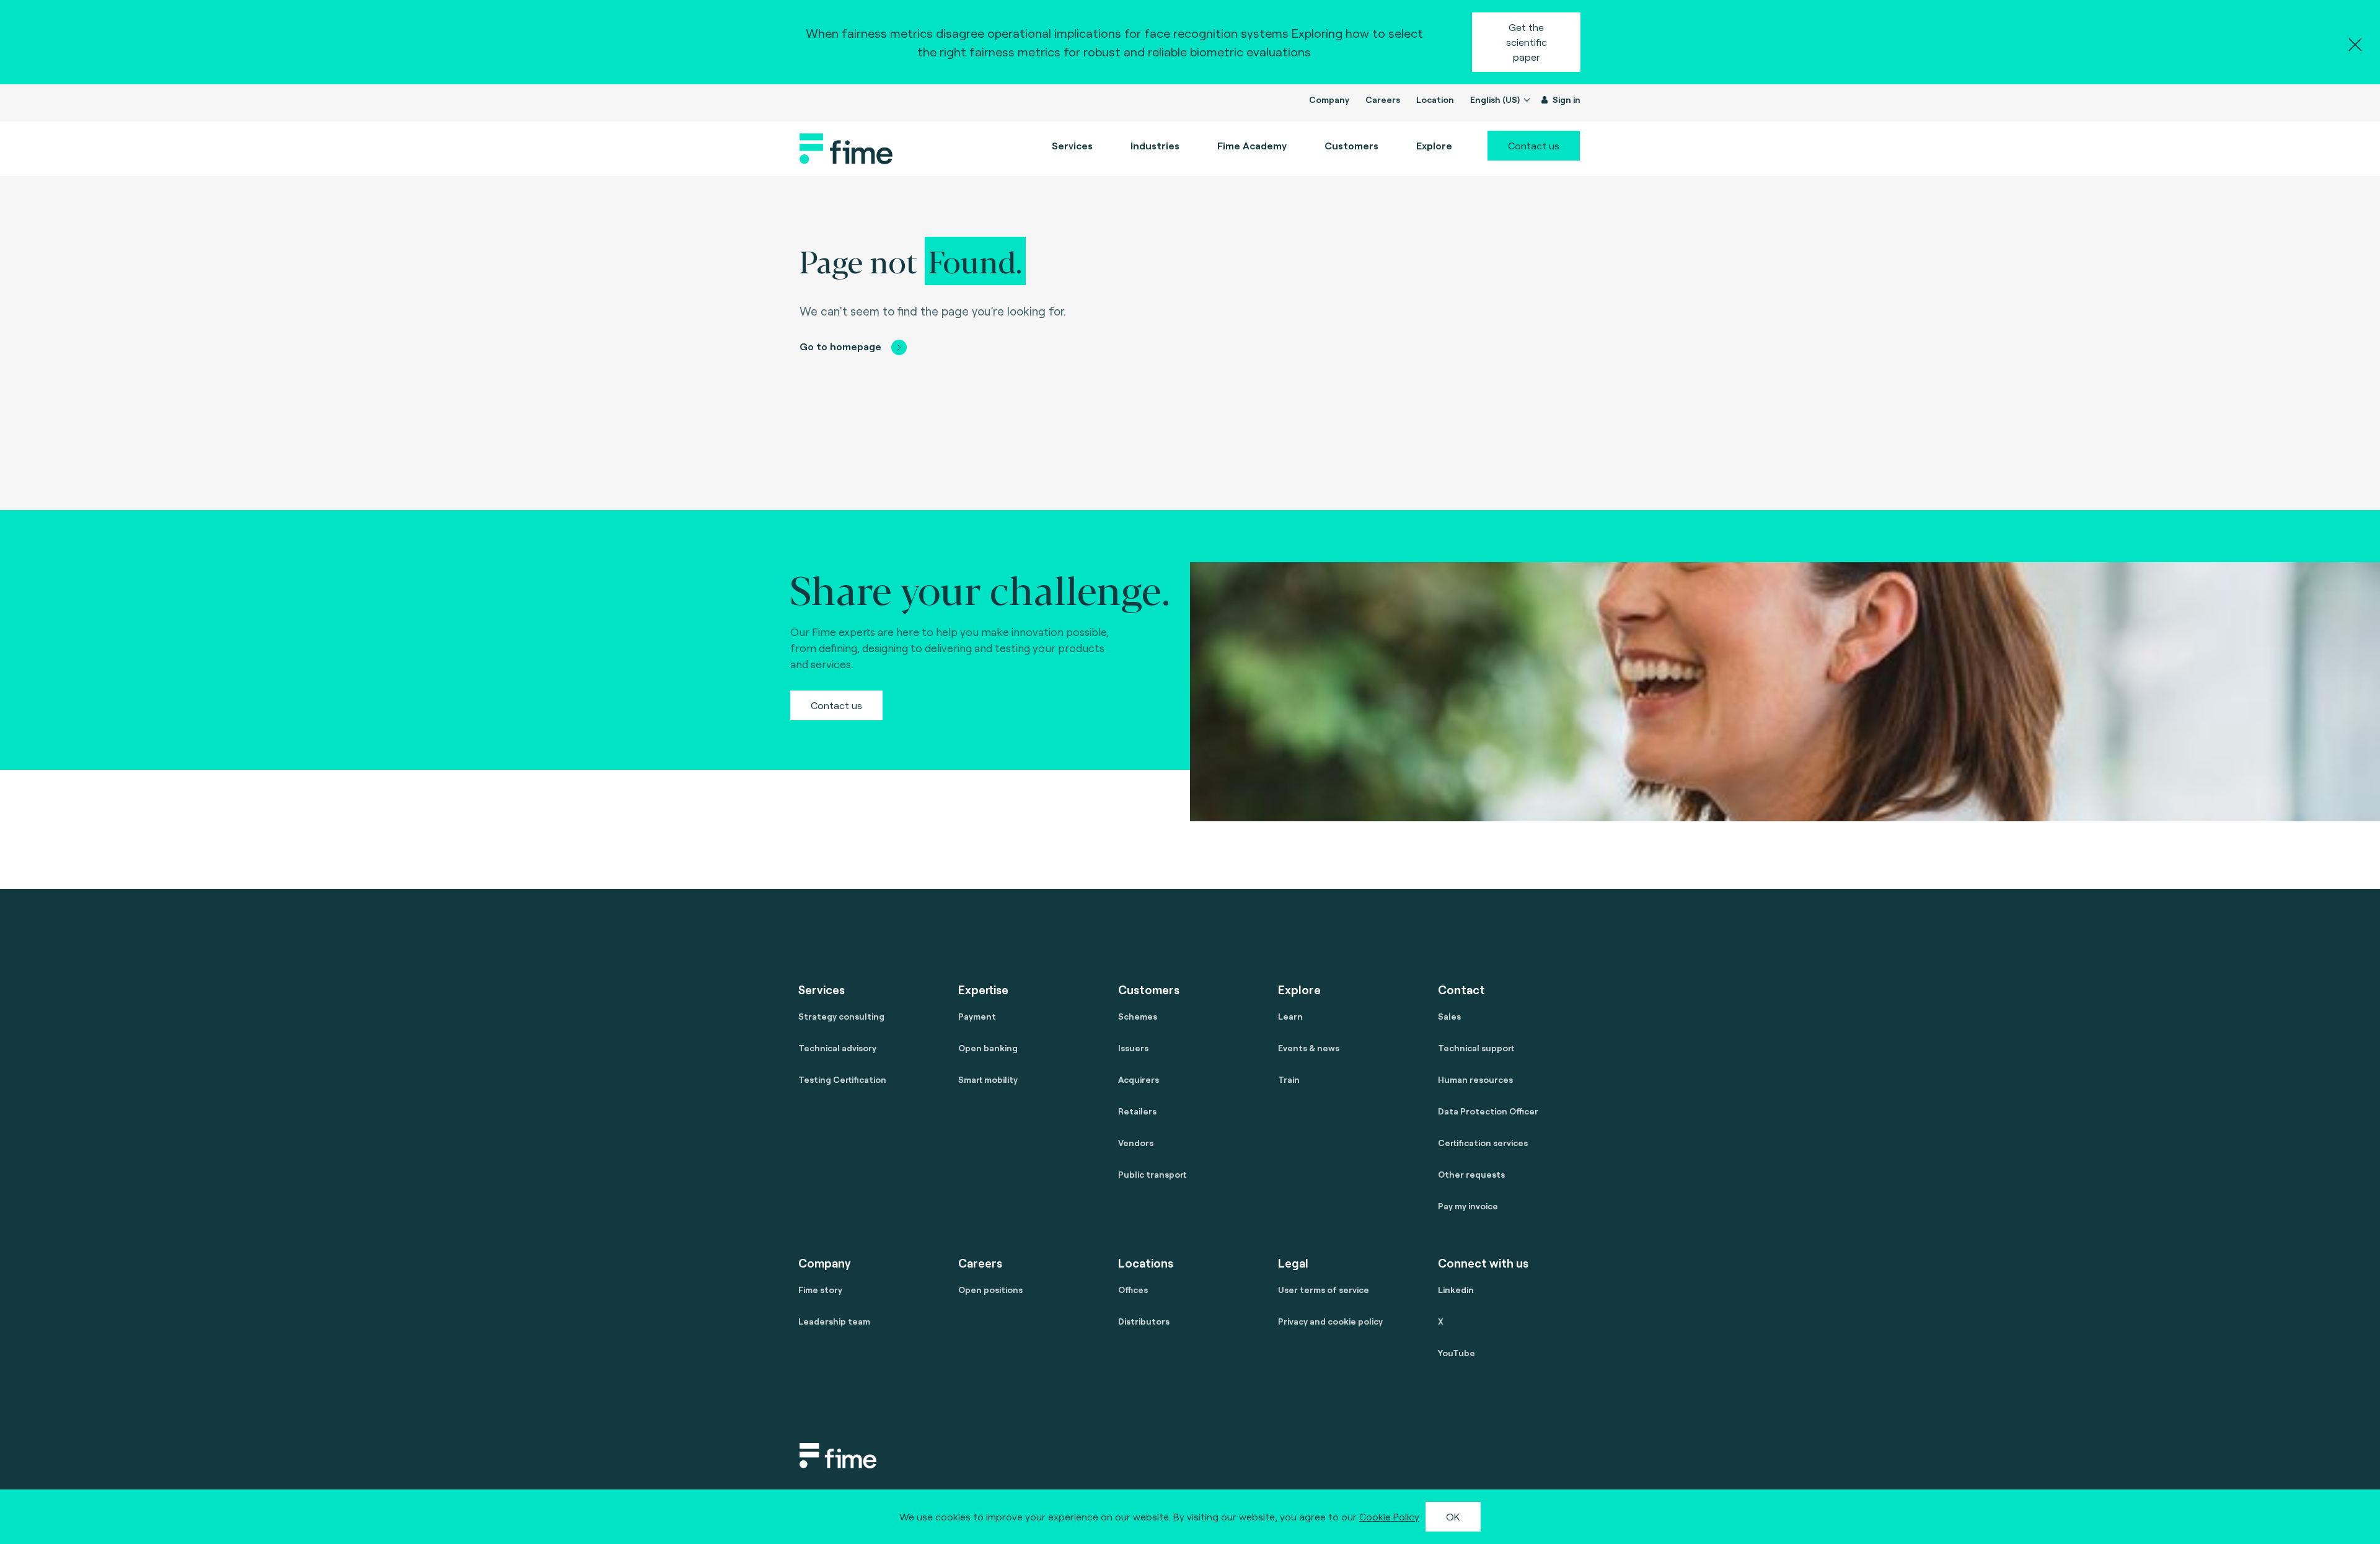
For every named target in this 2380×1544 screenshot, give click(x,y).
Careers (1383, 99)
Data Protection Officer (1488, 1111)
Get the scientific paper (1527, 42)
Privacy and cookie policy (1330, 1321)
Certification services (1483, 1143)
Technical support (1476, 1048)
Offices (1133, 1290)
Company (1329, 99)
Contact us (1534, 145)
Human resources (1475, 1079)
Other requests (1471, 1174)
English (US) (1496, 99)
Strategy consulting (841, 1016)
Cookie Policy (1389, 1516)
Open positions (990, 1290)
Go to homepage (840, 346)
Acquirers (1139, 1079)
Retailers (1137, 1111)
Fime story (820, 1290)
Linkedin (1456, 1290)
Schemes (1138, 1016)
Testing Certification (842, 1079)
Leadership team (834, 1321)
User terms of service (1324, 1290)
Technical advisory (837, 1048)
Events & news (1309, 1048)
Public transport (1152, 1174)
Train (1289, 1079)
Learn (1290, 1016)
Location (1435, 99)
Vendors (1136, 1143)
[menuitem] (1252, 146)
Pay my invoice (1468, 1206)
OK (1453, 1516)
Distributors (1144, 1321)
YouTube (1457, 1353)
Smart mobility (988, 1079)
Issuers (1133, 1048)
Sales (1449, 1016)
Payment (977, 1016)
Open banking (988, 1048)
